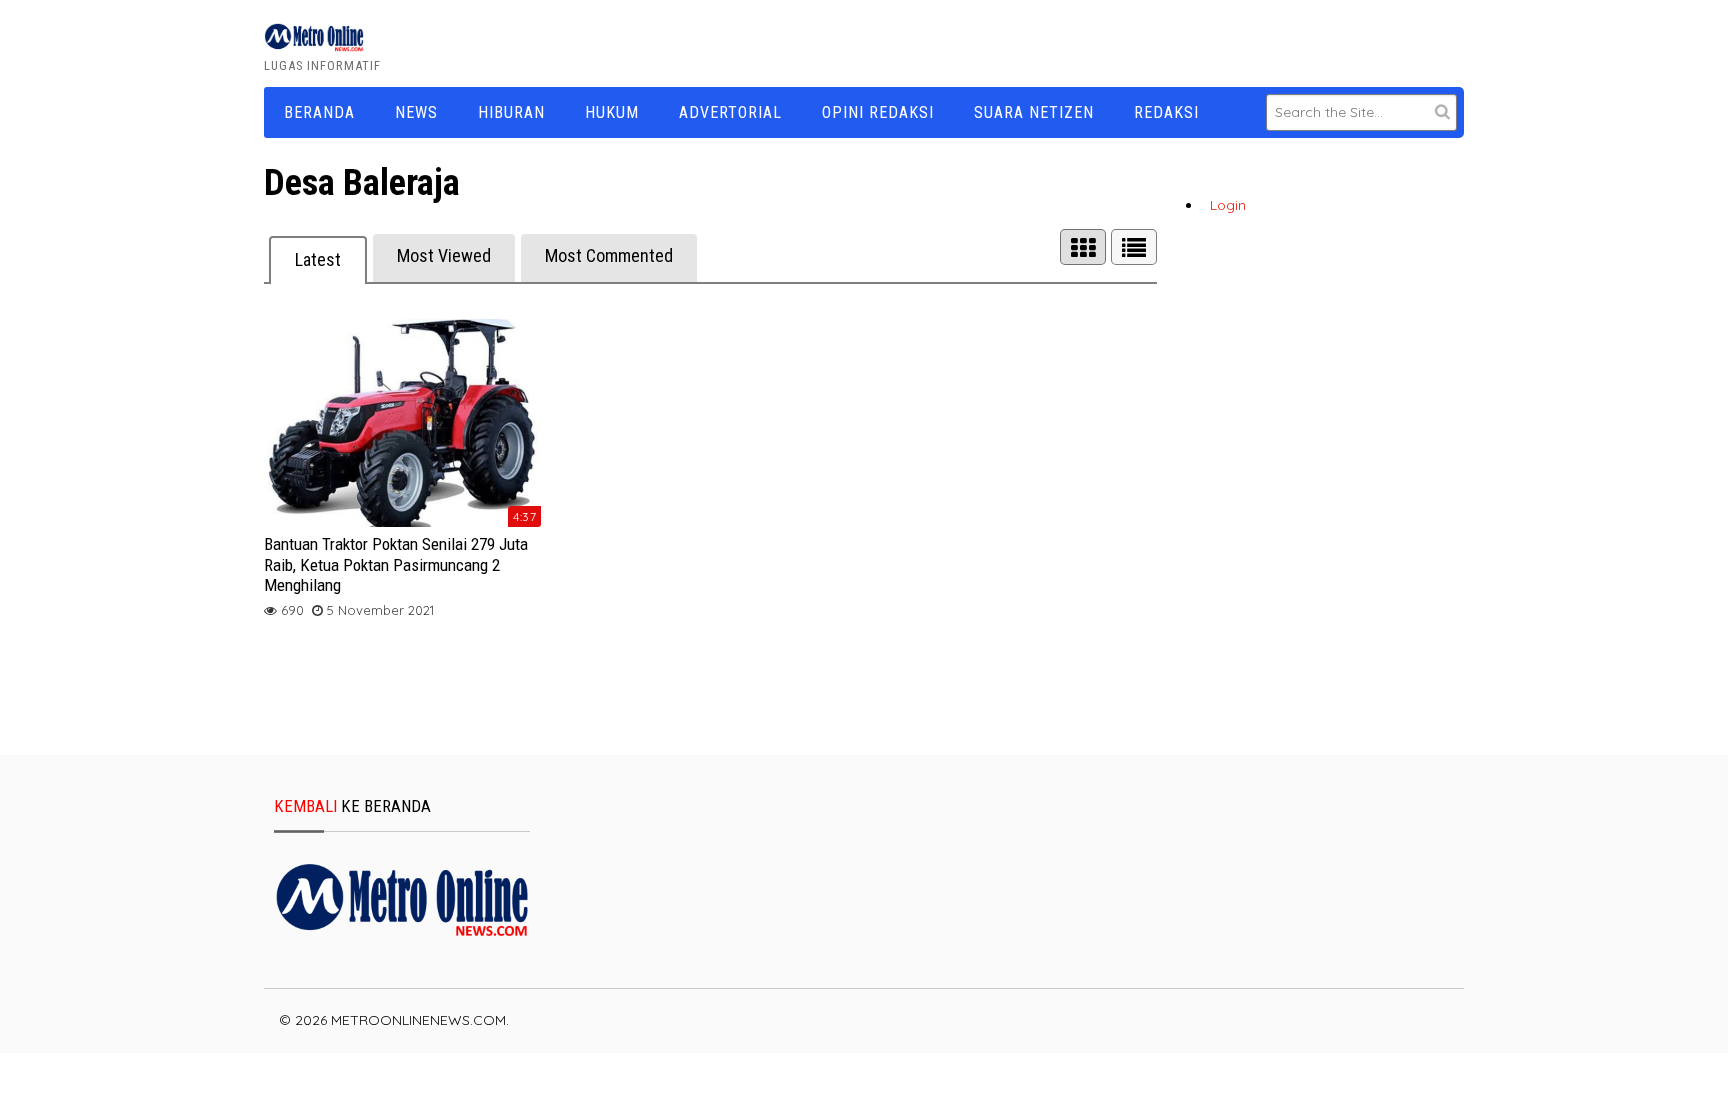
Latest (318, 259)
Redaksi (1166, 112)
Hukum (612, 112)
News (416, 112)
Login (1228, 205)
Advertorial (730, 112)
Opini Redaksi (878, 112)
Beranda (319, 112)
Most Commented (609, 255)
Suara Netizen (1034, 112)
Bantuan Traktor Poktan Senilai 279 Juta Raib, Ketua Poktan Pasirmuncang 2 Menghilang (396, 564)
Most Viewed (444, 255)
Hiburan (511, 112)
